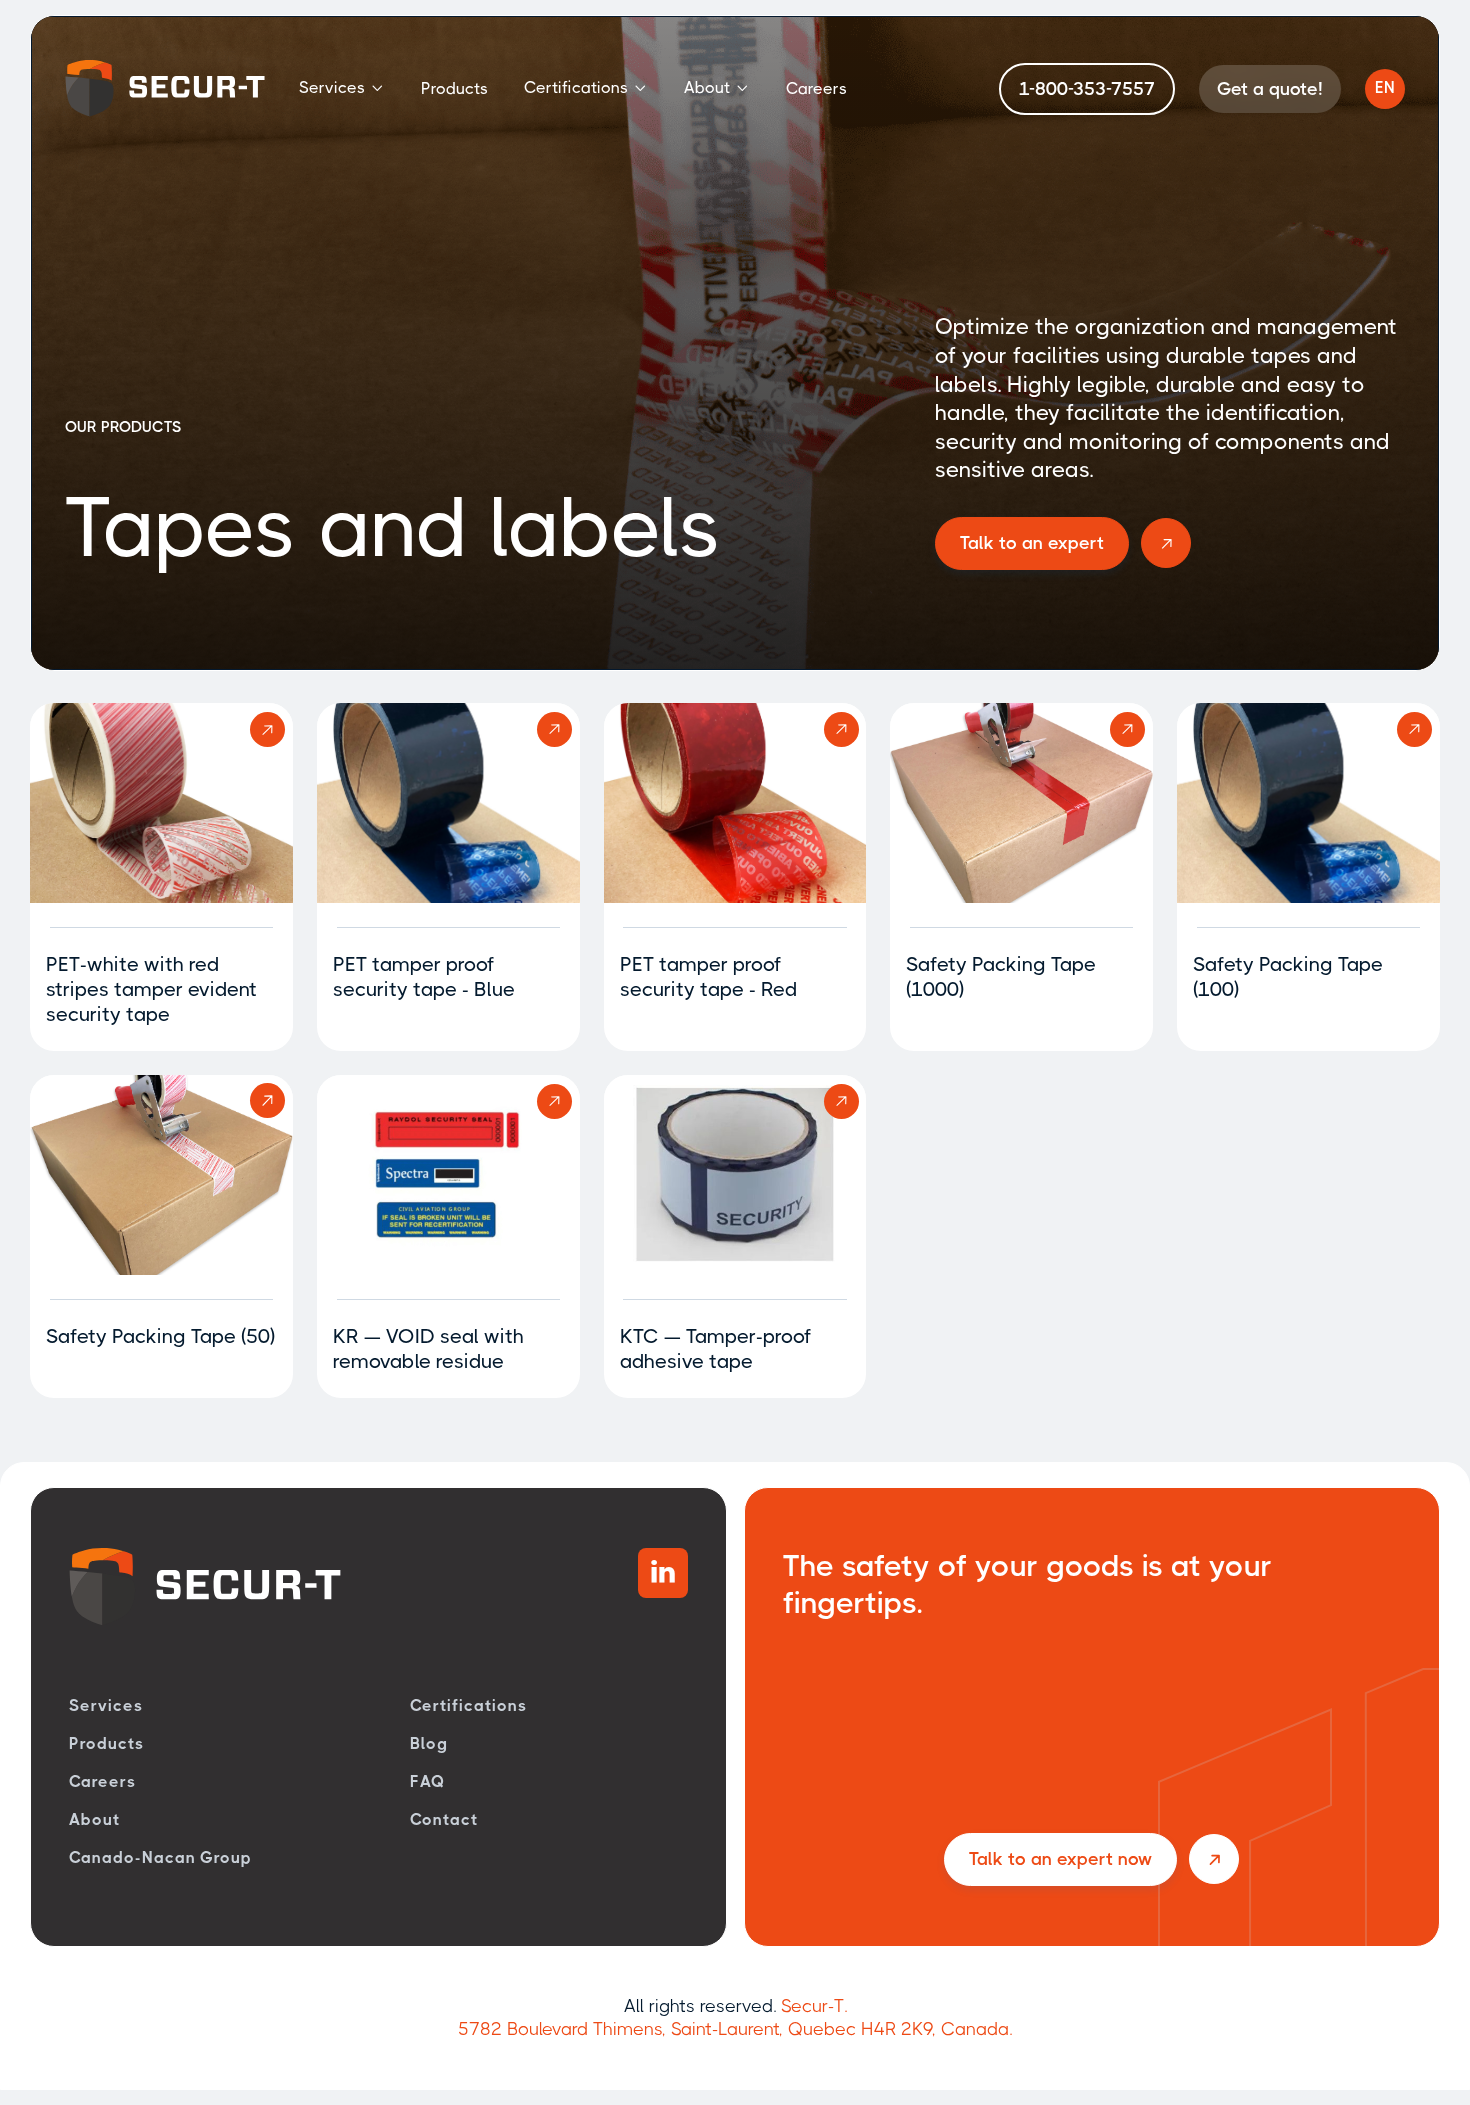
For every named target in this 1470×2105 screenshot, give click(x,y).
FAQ (428, 1781)
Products (454, 88)
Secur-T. (814, 2006)
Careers (816, 88)
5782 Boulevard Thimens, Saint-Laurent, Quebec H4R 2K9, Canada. (735, 2029)
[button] (342, 88)
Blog (429, 1743)
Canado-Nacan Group (160, 1857)
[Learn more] (161, 803)
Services (106, 1705)
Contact (444, 1819)
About (94, 1819)
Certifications (468, 1705)
